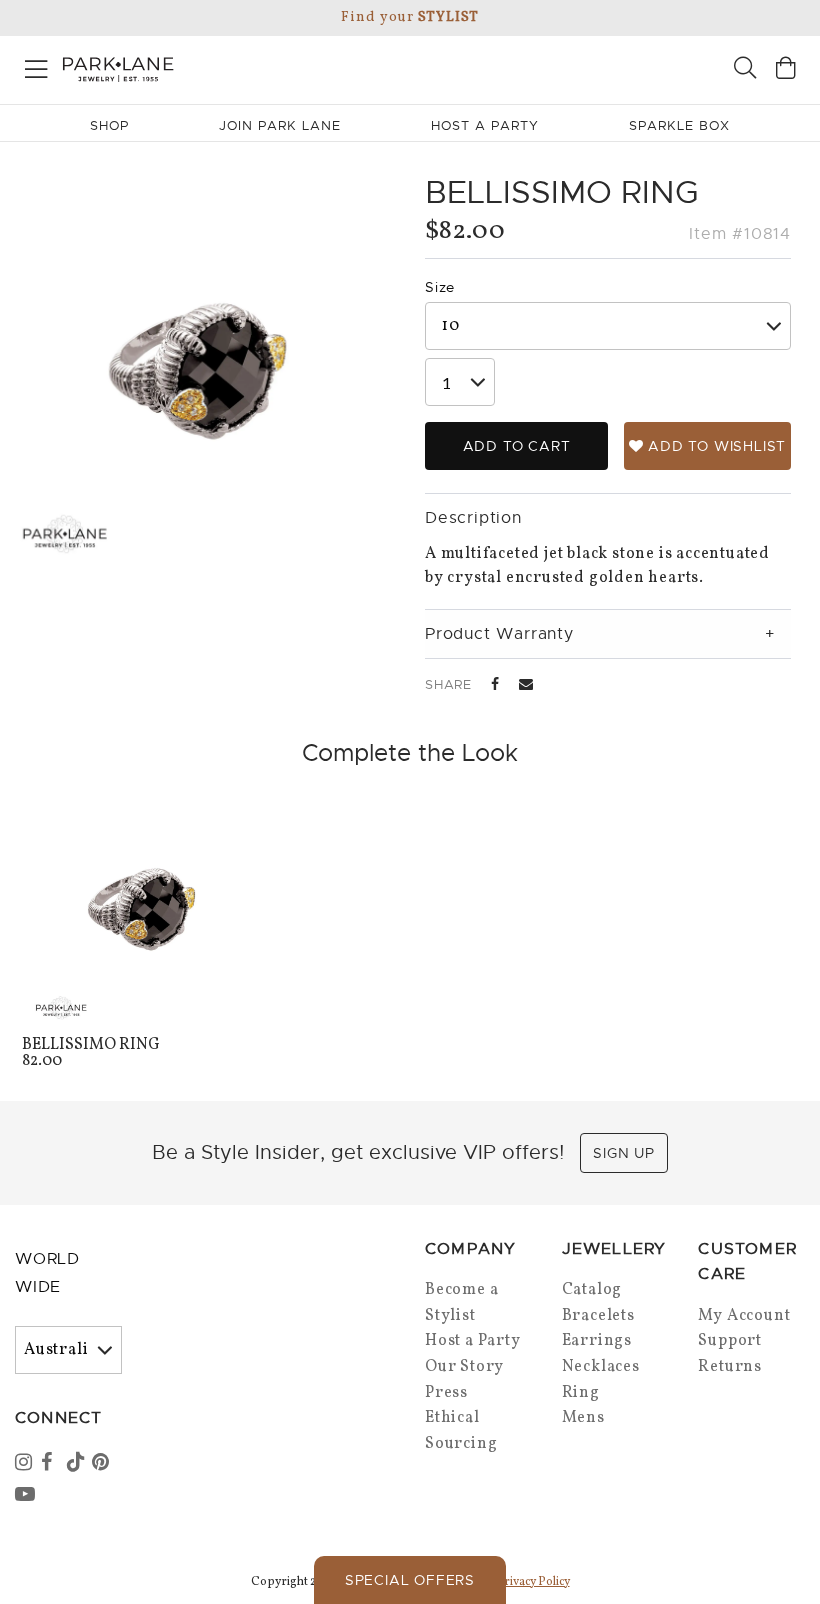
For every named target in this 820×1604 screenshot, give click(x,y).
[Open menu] (36, 65)
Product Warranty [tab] (499, 634)
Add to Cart (517, 446)
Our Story (464, 1367)
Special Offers (410, 1580)
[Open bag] (786, 70)
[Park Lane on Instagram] (26, 1464)
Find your (409, 17)
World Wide (47, 1273)
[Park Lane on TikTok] (78, 1464)
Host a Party (473, 1341)
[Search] (745, 70)
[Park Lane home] (205, 67)
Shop (109, 125)
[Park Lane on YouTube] (26, 1496)
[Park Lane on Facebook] (52, 1464)
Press (446, 1393)
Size (440, 287)
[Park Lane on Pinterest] (103, 1464)
